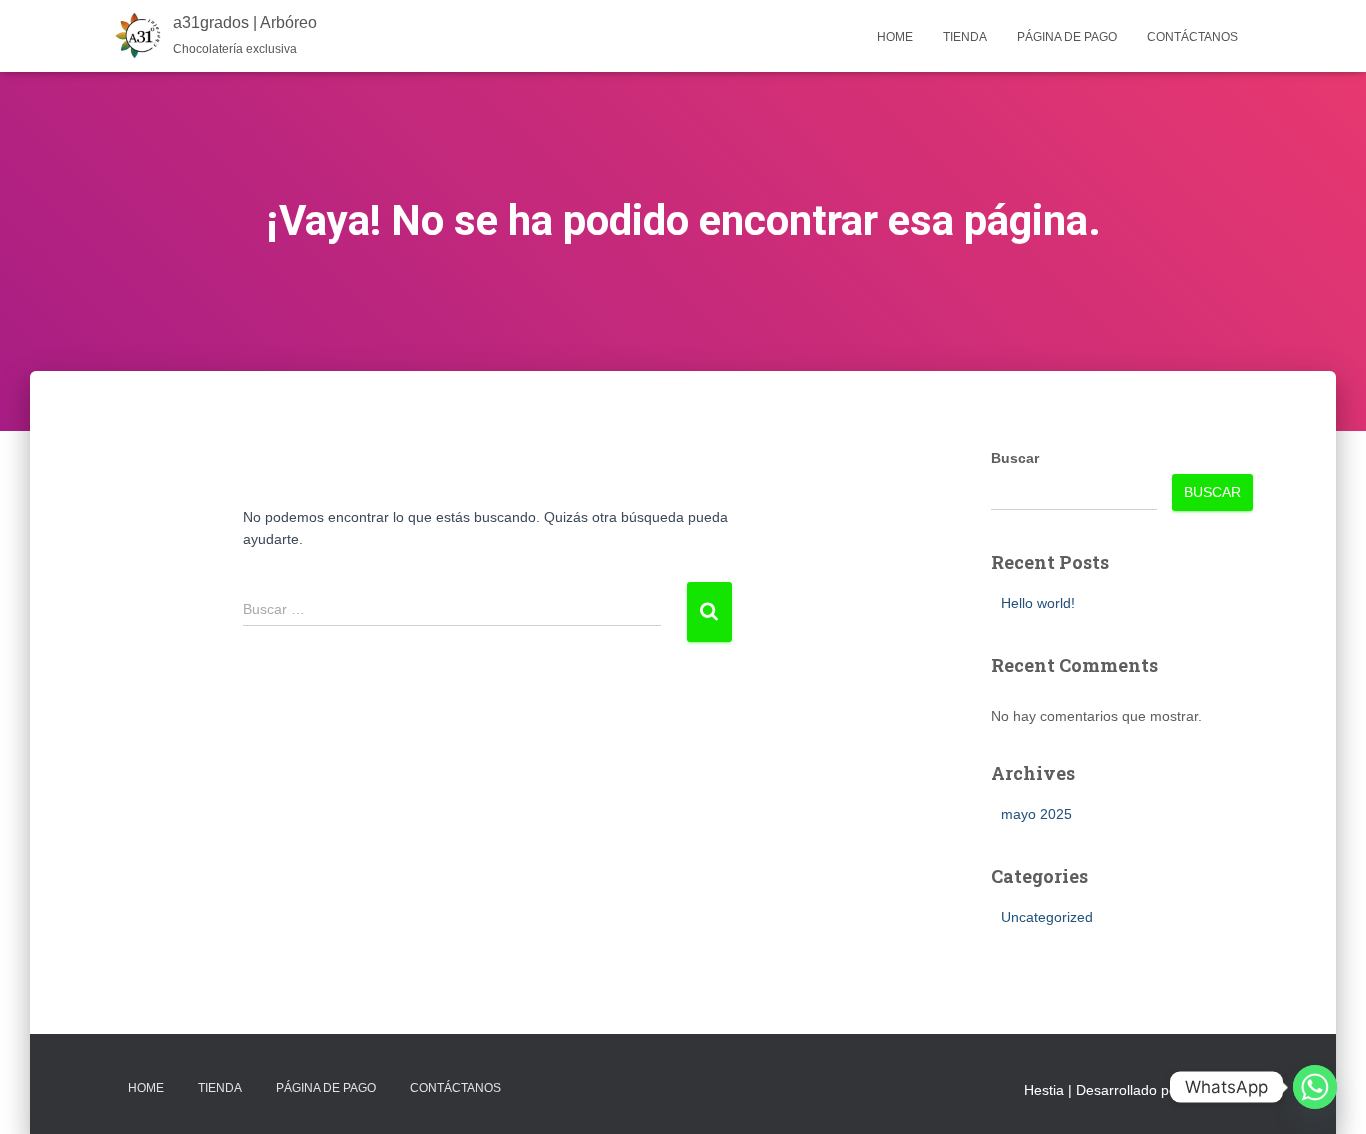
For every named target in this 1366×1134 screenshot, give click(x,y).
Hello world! (1038, 603)
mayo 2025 (1036, 814)
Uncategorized (1047, 917)
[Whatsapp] (1315, 1087)
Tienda (965, 37)
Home (895, 37)
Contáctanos (1192, 37)
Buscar (1015, 458)
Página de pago (1067, 37)
